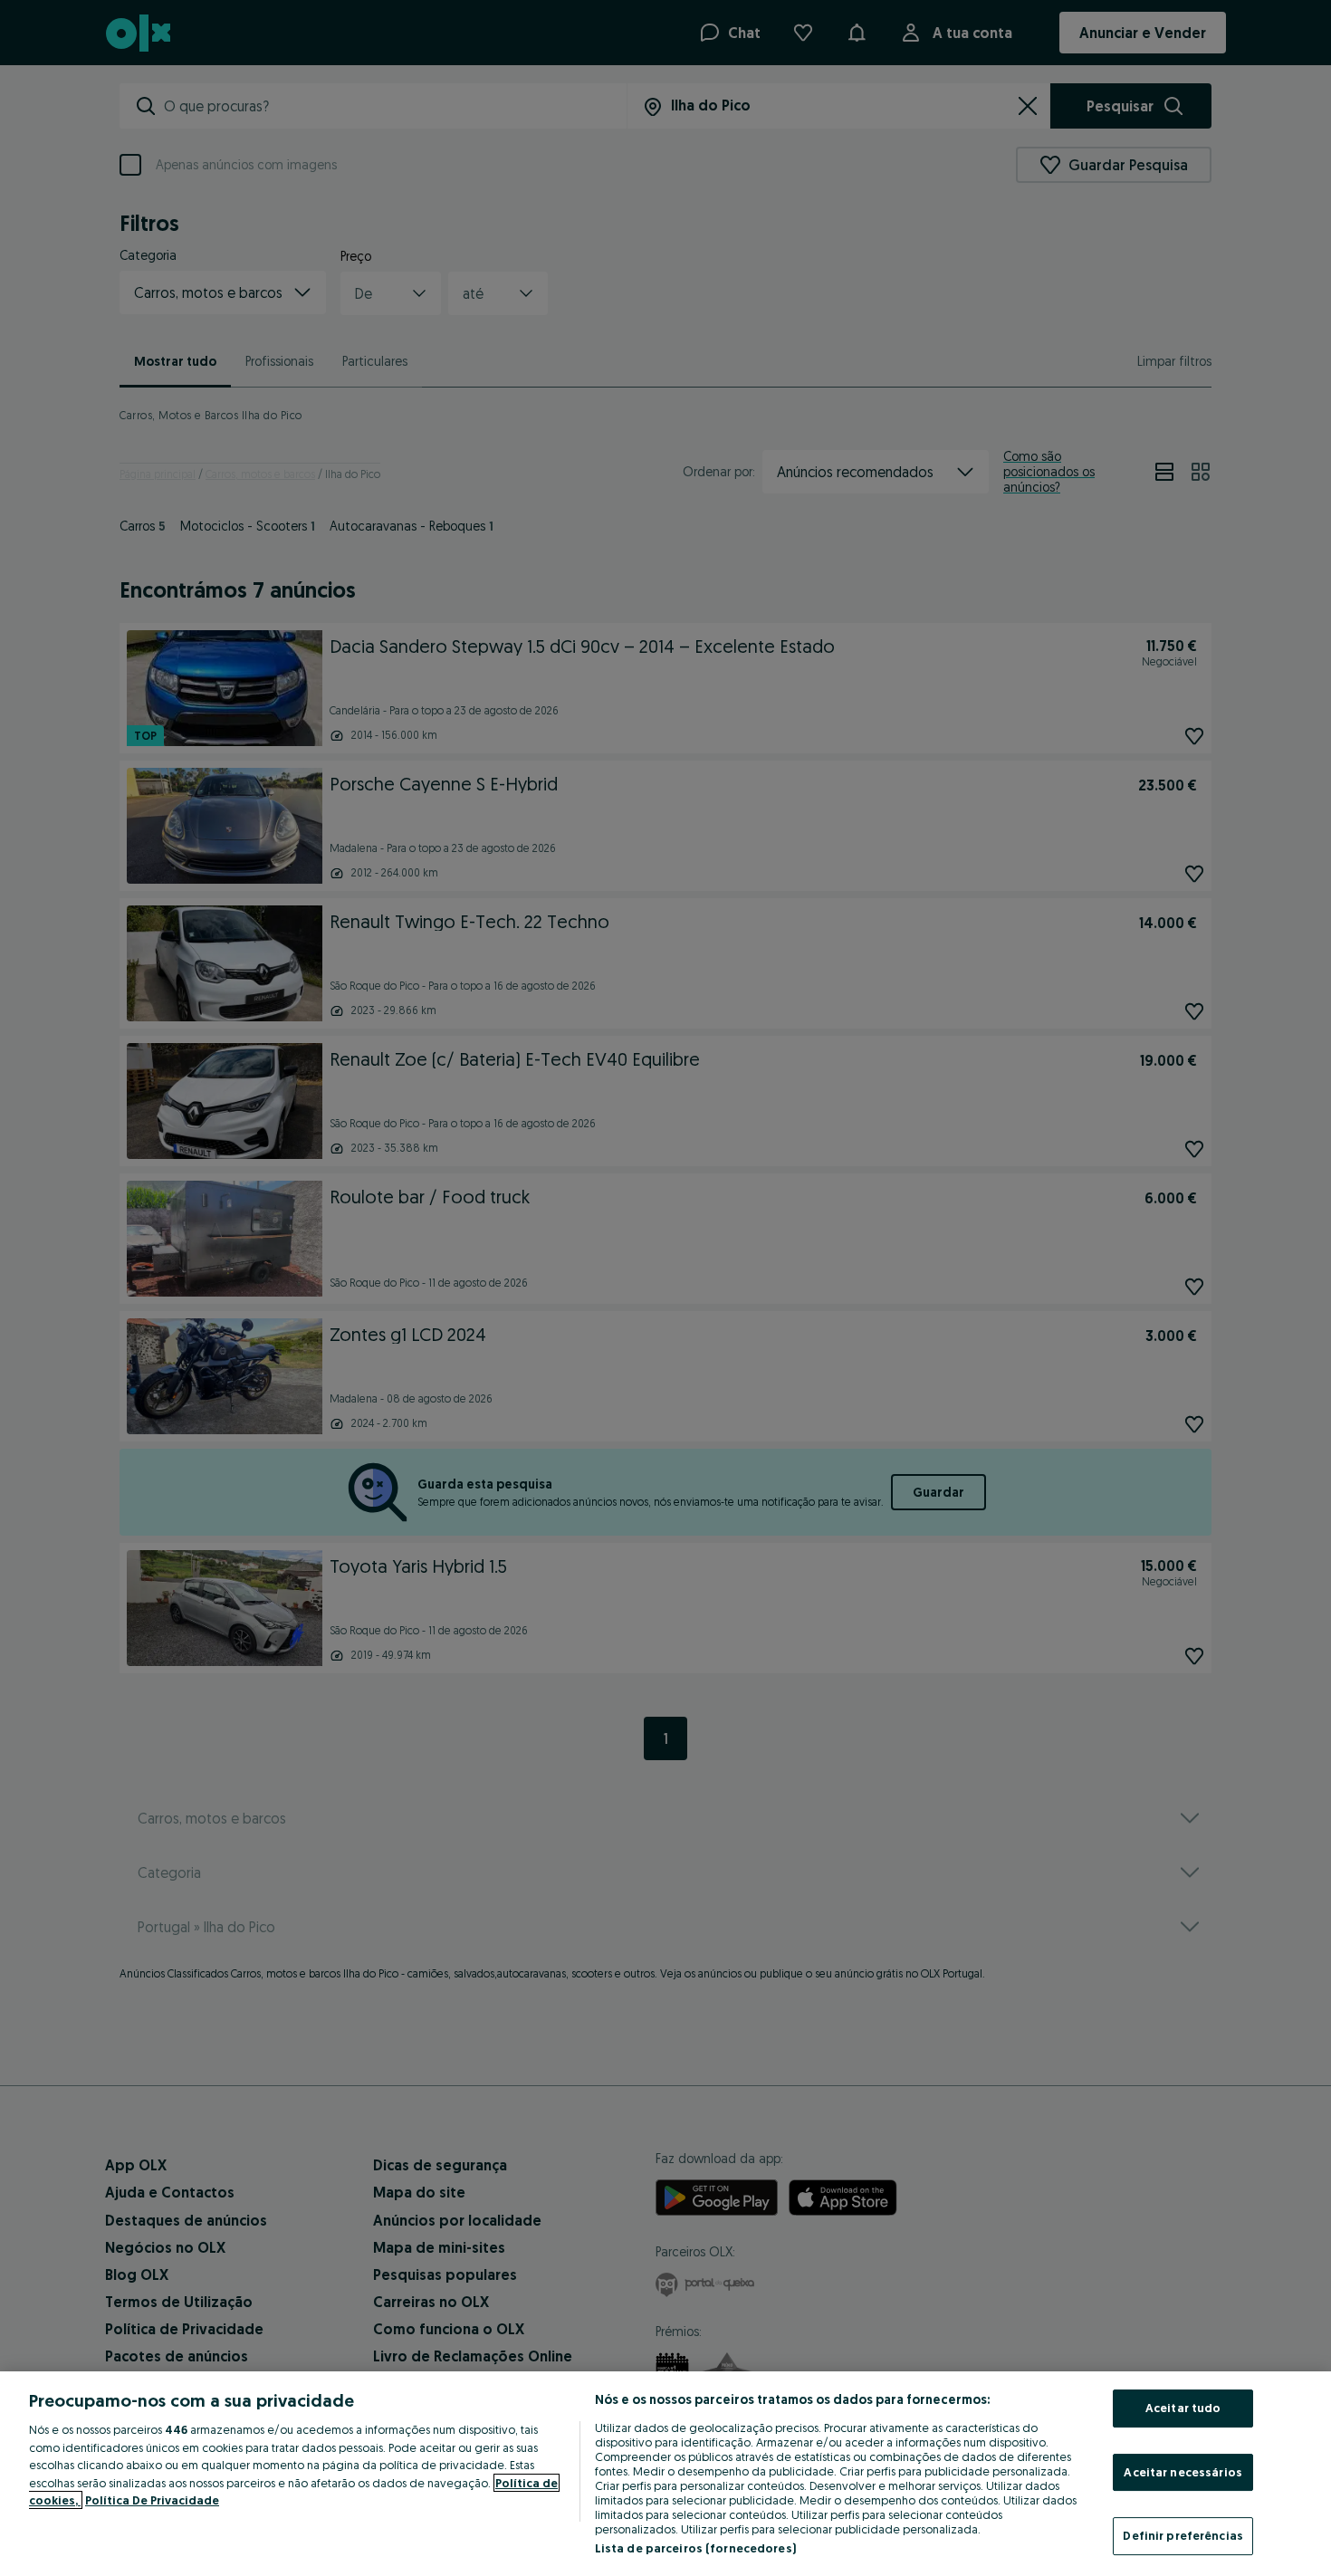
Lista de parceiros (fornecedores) (695, 2548)
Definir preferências (1183, 2535)
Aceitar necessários (1183, 2472)
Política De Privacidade (152, 2500)
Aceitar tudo (1183, 2408)
